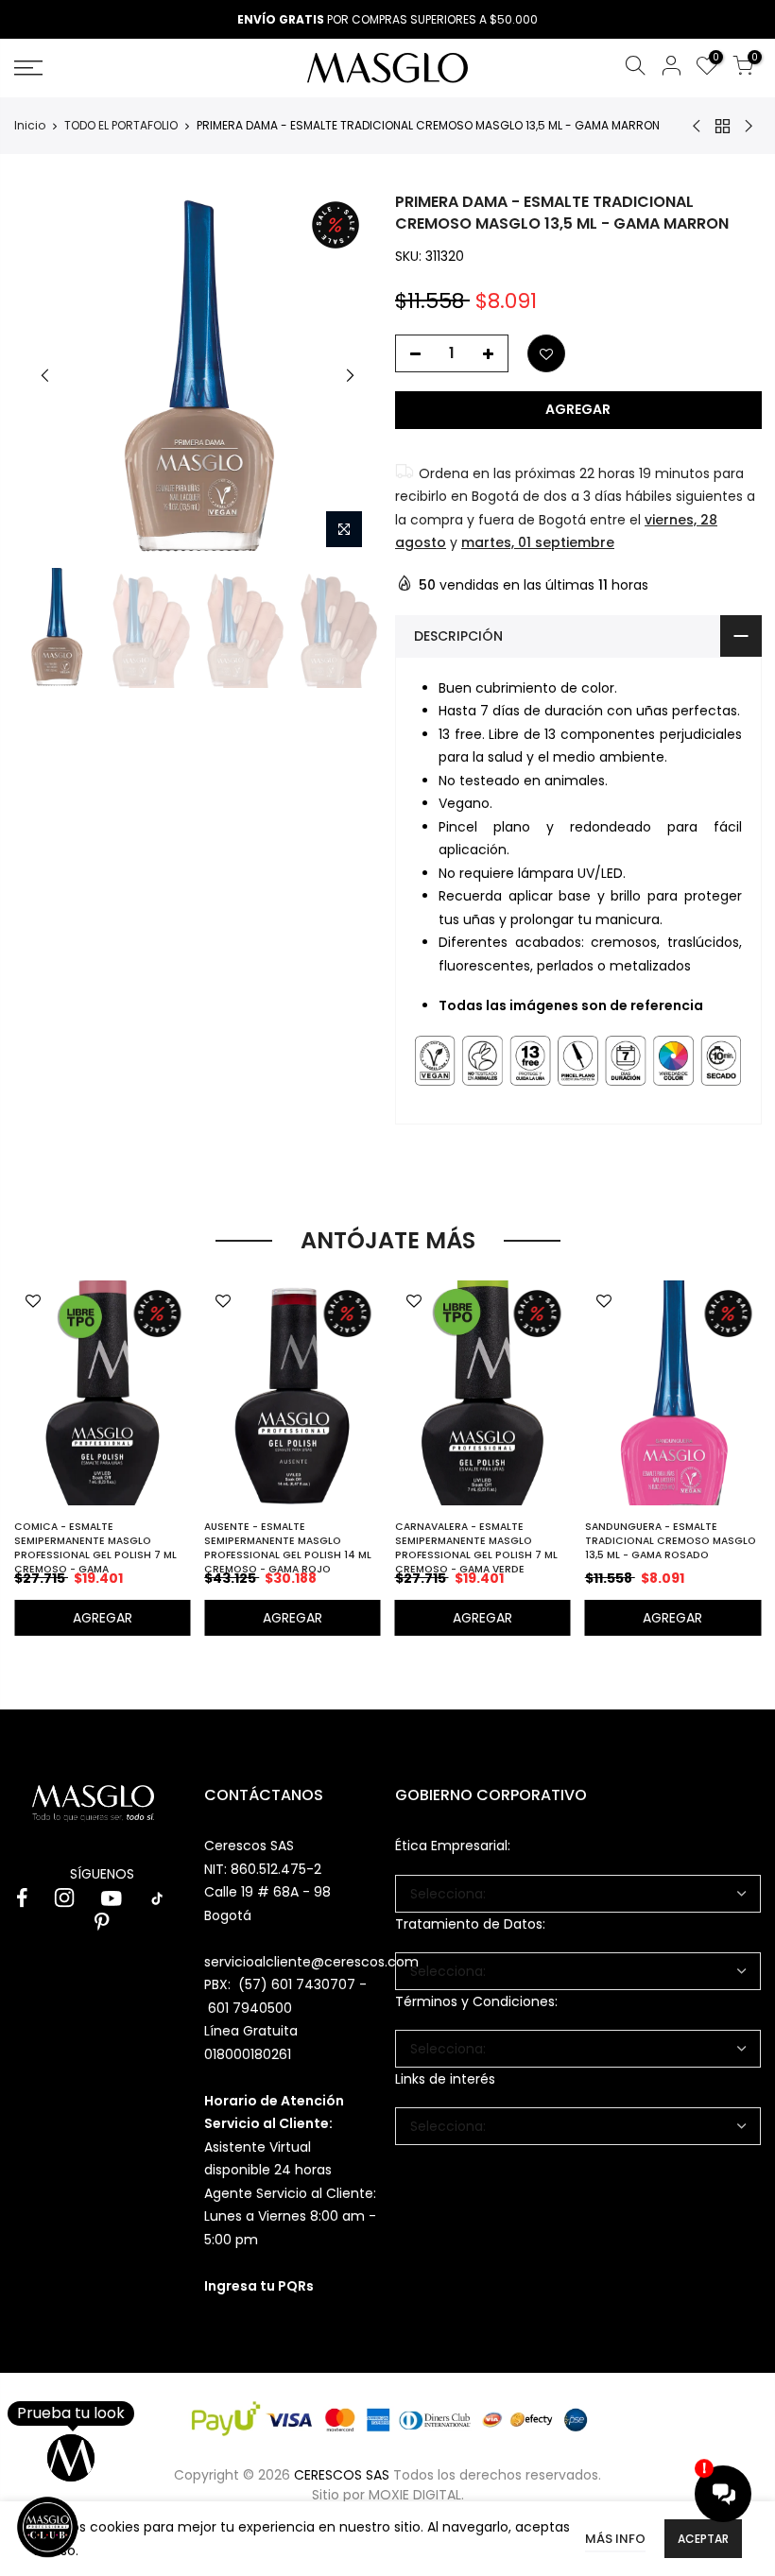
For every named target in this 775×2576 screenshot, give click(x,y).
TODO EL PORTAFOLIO (121, 126)
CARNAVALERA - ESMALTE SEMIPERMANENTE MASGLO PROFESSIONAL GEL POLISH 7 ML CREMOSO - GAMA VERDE (476, 1548)
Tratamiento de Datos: (470, 1924)
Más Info (615, 2539)
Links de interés (445, 2079)
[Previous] (45, 375)
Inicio (30, 126)
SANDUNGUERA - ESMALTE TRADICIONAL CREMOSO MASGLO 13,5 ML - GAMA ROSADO (671, 1541)
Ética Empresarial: (453, 1846)
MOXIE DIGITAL (415, 2495)
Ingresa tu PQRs (259, 2286)
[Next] (350, 375)
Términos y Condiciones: (476, 2001)
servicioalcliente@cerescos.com (311, 1962)
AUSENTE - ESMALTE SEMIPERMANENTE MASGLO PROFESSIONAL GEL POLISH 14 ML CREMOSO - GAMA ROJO (288, 1548)
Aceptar (703, 2539)
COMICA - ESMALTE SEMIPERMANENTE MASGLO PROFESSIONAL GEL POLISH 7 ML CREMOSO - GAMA (95, 1548)
